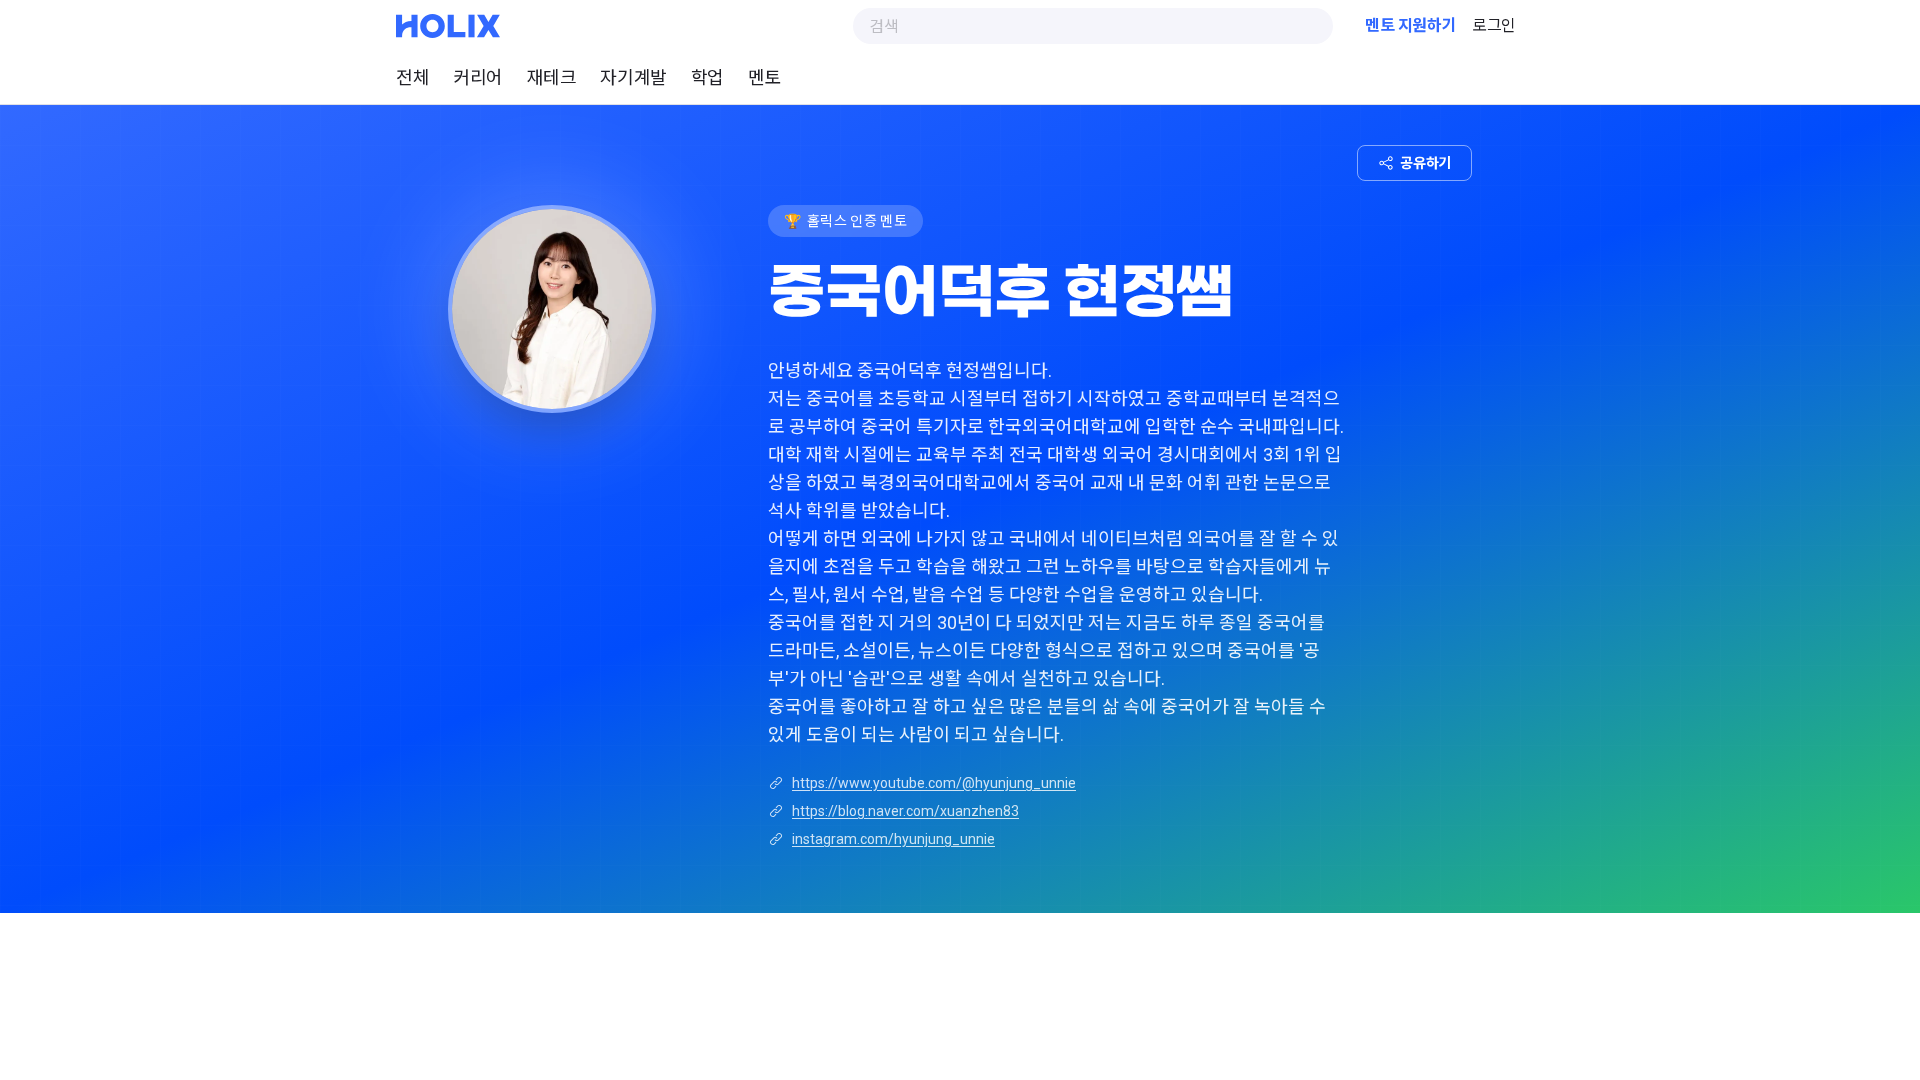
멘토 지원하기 (1410, 25)
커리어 (478, 77)
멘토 (764, 77)
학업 (707, 77)
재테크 (552, 77)
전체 (412, 77)
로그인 (1494, 25)
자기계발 (633, 77)
